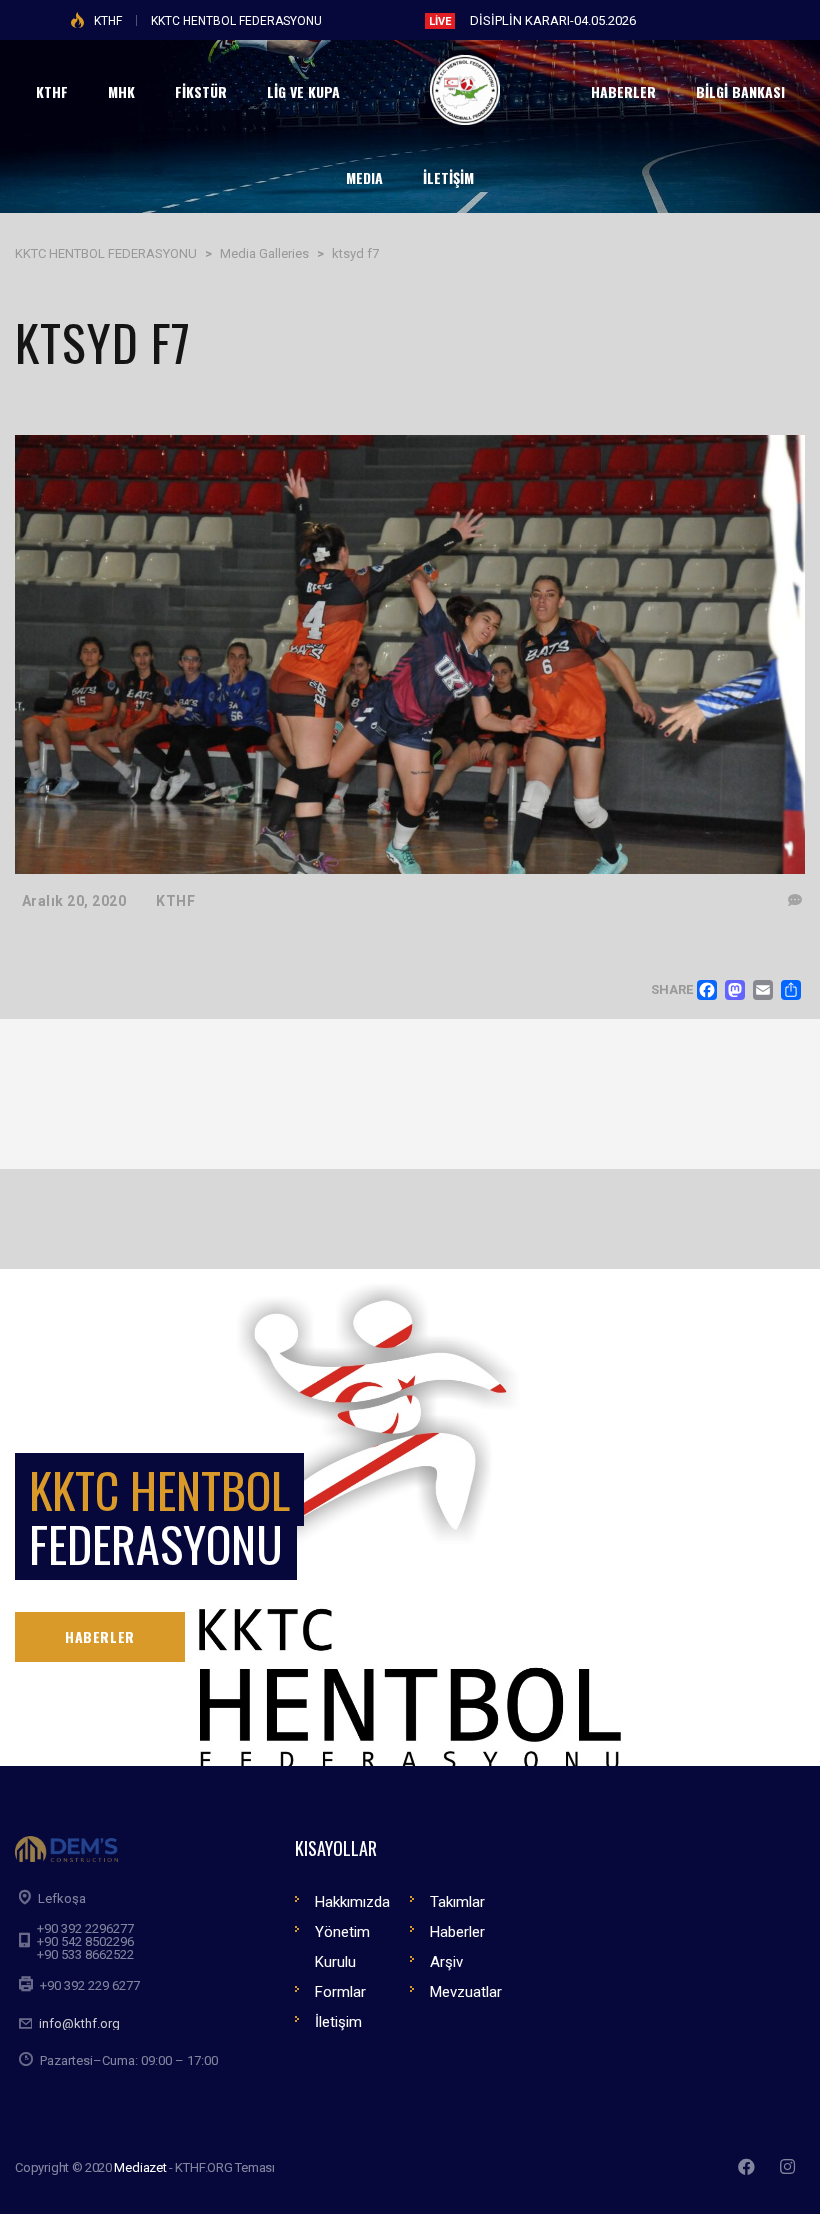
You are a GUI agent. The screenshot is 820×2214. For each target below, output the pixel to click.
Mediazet (140, 2167)
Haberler (457, 1932)
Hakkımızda (352, 1902)
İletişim (338, 2022)
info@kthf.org (79, 2023)
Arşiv (446, 1962)
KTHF (108, 21)
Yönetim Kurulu (342, 1947)
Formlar (340, 1992)
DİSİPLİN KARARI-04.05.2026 (553, 20)
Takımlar (457, 1902)
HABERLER (100, 1636)
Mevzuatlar (466, 1992)
